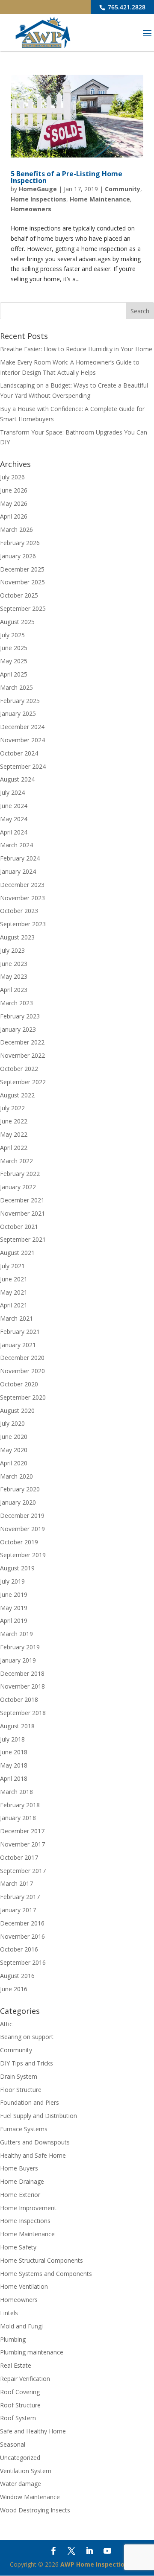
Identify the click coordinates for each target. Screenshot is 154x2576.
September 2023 (23, 924)
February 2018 (20, 1805)
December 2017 (22, 1831)
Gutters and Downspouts (35, 2142)
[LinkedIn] (89, 2552)
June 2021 (14, 1279)
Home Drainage (22, 2181)
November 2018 (22, 1686)
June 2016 (14, 1989)
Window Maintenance (30, 2497)
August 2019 (17, 1568)
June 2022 (14, 1121)
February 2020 (20, 1489)
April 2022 (14, 1148)
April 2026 (14, 516)
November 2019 (22, 1529)
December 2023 (22, 885)
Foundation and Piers (30, 2102)
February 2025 (20, 701)
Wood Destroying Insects (35, 2510)
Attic (6, 2024)
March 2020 (16, 1476)
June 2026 (14, 490)
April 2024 (14, 832)
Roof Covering (20, 2392)
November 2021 (22, 1213)
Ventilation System (26, 2471)
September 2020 (23, 1397)
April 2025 (14, 674)
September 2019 (23, 1555)
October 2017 (19, 1857)
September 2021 (23, 1239)
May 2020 (14, 1450)
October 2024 (19, 753)
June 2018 (14, 1752)
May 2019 (14, 1608)
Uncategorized (20, 2458)
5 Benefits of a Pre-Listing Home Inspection (67, 177)
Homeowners (31, 209)
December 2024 (22, 727)
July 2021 (12, 1266)
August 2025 (17, 622)
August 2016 (17, 1976)
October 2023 (19, 911)
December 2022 (22, 1042)
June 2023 (14, 964)
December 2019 (22, 1516)
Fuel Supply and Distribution (38, 2116)
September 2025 (23, 608)
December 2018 (22, 1673)
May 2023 (14, 976)
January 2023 (18, 1029)
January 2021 (18, 1345)
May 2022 (14, 1134)
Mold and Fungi (21, 2326)
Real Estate (16, 2365)
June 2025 (14, 648)
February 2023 (20, 1016)
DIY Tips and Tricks (27, 2063)
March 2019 (16, 1634)
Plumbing (13, 2339)
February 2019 (20, 1647)
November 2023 (22, 898)
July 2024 (12, 792)
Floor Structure (21, 2090)
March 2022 (16, 1161)
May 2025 (14, 661)
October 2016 (19, 1949)
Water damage (21, 2484)
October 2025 (19, 595)
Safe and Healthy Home (33, 2431)
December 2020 (22, 1358)
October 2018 (19, 1699)
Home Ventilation (24, 2286)
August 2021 (17, 1253)
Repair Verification (25, 2379)
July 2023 (12, 950)
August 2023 (17, 937)
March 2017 (16, 1883)
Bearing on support (27, 2037)
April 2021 (14, 1305)
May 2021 (14, 1292)
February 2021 (20, 1332)
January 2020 (18, 1502)
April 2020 (14, 1463)
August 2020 (17, 1411)
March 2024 (16, 845)
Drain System (19, 2076)
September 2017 (23, 1871)
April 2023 (14, 990)
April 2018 (14, 1778)
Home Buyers (19, 2168)
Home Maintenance (100, 199)
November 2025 (22, 582)
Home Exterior (20, 2195)
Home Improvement (28, 2208)
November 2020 (22, 1371)
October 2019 (19, 1542)
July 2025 (12, 635)
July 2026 (12, 477)
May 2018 (14, 1765)
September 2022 (23, 1082)
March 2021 (16, 1318)
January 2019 (18, 1660)
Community (123, 189)
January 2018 (18, 1818)
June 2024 (14, 806)
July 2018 (12, 1739)
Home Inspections (38, 199)
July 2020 (12, 1423)
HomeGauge (38, 189)
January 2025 (18, 713)
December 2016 (22, 1923)
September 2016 (23, 1962)
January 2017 (18, 1910)
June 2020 (14, 1437)
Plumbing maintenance (32, 2352)
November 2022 (22, 1055)
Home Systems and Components (46, 2274)
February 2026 (20, 543)
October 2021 (19, 1227)
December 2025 (22, 569)
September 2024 (23, 766)
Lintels (9, 2313)
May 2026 (14, 503)
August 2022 (17, 1095)
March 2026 (16, 529)
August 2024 (17, 779)
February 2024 (20, 858)
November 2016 (22, 1936)
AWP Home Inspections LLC (102, 2564)
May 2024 (14, 819)
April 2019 (14, 1621)
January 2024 (18, 871)
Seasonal (13, 2444)
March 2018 (16, 1792)
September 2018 (23, 1713)
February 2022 (20, 1174)
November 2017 (22, 1844)
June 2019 (14, 1594)
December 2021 (22, 1200)
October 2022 (19, 1069)
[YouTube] (107, 2552)
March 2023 (16, 1003)
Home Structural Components (41, 2260)
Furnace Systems (24, 2129)
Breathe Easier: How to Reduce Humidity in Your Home (76, 349)
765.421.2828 (126, 7)
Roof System (18, 2418)
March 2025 (16, 687)
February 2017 (20, 1897)
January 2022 (18, 1187)
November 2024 (22, 740)
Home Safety (18, 2247)
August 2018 (17, 1726)
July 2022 (12, 1108)
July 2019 (12, 1581)
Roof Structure (20, 2405)
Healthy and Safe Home (33, 2155)
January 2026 (18, 556)
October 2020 (19, 1384)
